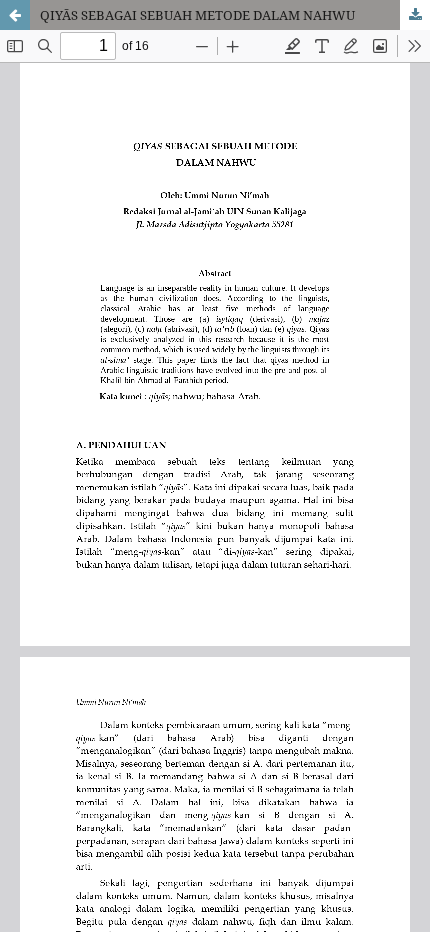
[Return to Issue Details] (15, 15)
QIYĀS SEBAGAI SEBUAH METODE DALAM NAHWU (197, 15)
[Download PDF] (415, 15)
